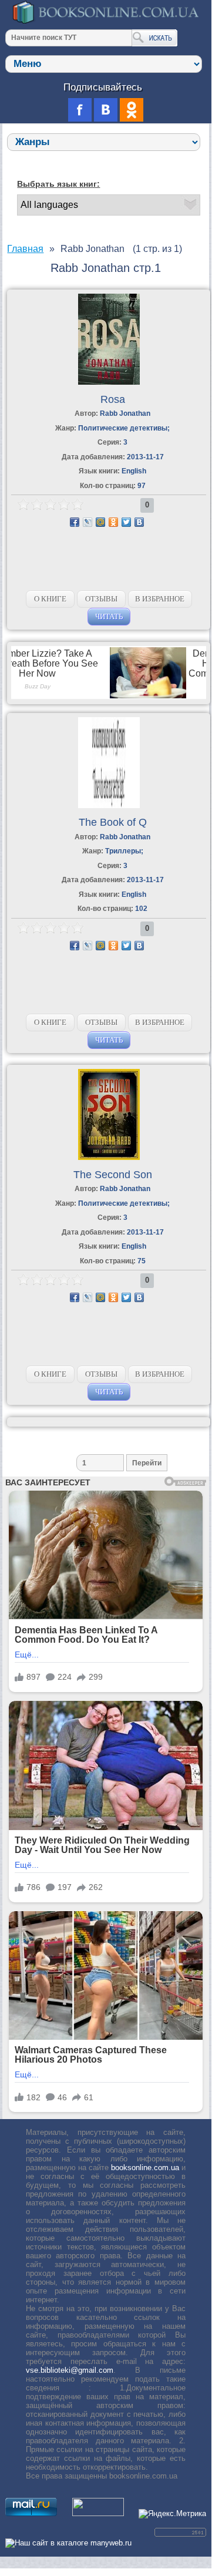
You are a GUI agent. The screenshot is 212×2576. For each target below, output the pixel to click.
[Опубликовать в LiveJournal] (88, 522)
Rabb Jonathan (125, 413)
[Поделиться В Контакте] (139, 522)
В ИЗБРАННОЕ (160, 599)
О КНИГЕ (50, 599)
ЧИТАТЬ (109, 616)
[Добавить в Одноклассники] (113, 522)
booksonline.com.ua (145, 2168)
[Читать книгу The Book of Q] (109, 806)
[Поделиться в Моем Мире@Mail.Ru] (100, 522)
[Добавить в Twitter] (126, 522)
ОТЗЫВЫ (101, 599)
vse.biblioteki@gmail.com (70, 2370)
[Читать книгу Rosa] (109, 382)
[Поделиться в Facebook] (75, 522)
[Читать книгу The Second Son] (109, 1157)
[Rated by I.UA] (98, 2513)
